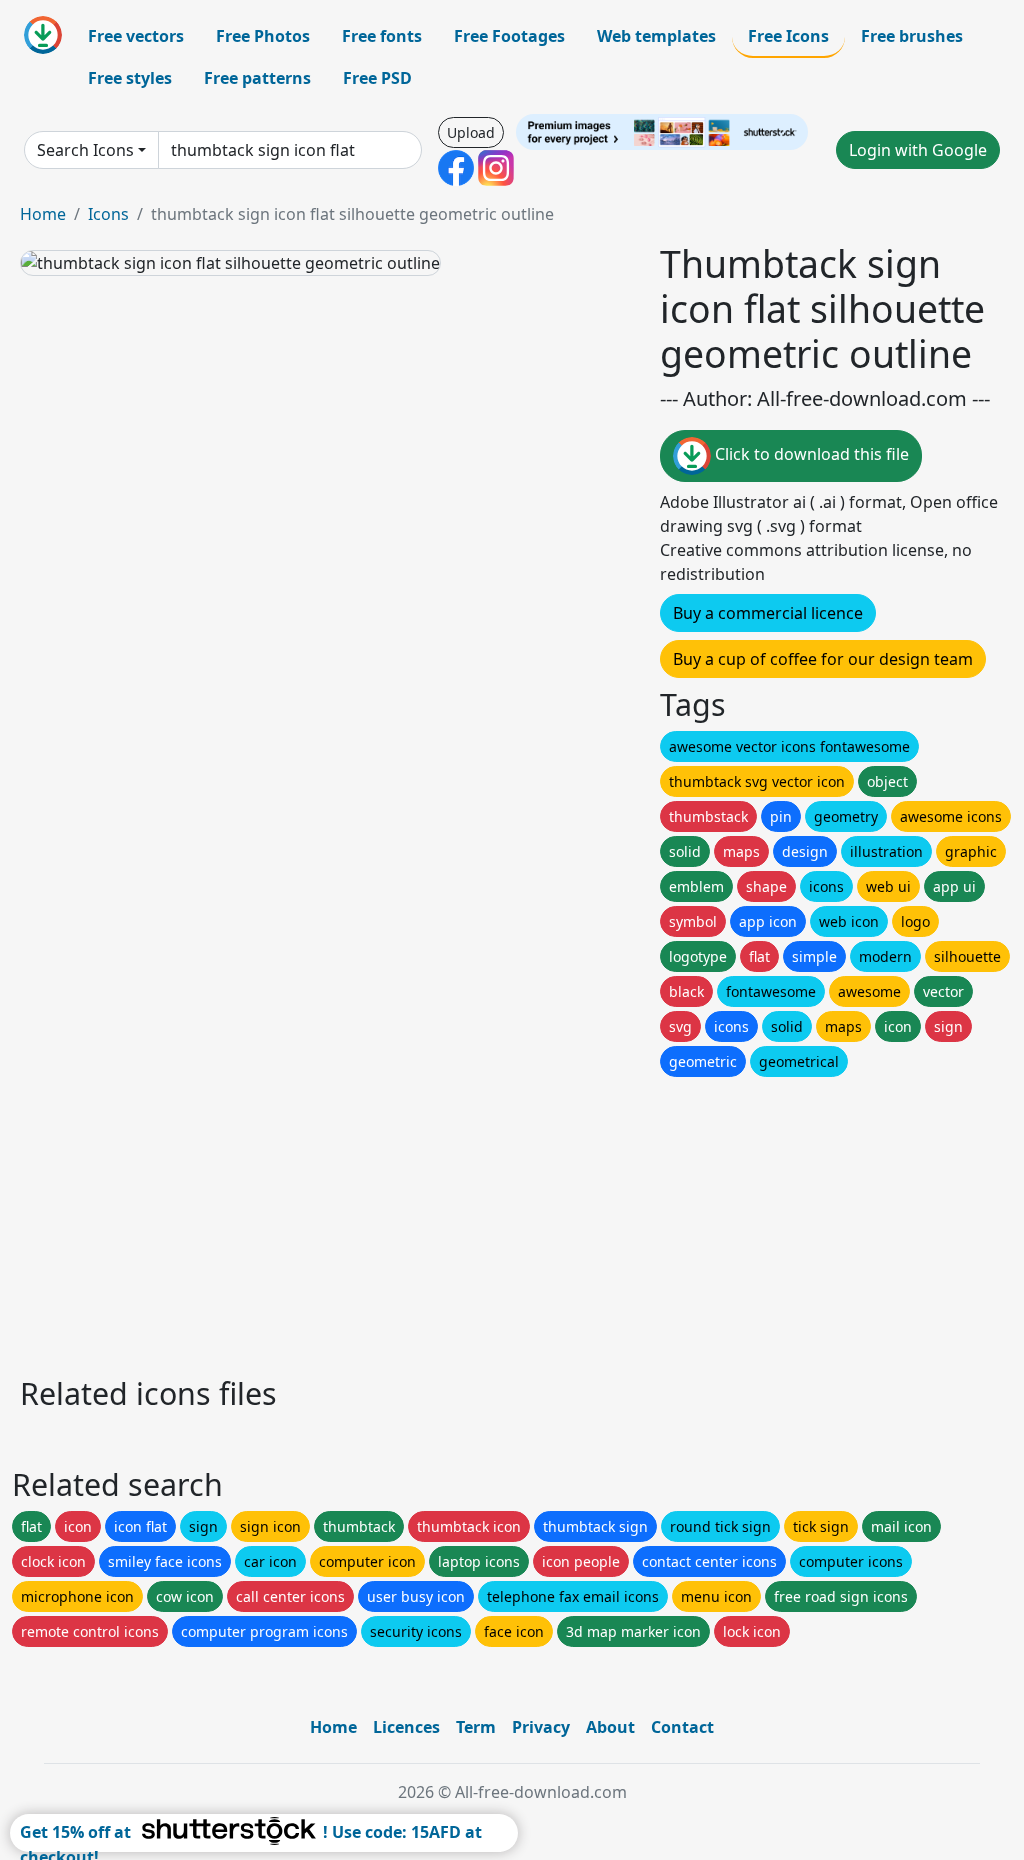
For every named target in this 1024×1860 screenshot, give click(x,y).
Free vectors (136, 36)
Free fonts (382, 36)
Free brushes (912, 36)
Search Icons (85, 150)
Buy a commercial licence (768, 613)
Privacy (541, 1727)
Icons (108, 214)
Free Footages (509, 36)
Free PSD (377, 78)
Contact (682, 1727)
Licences (406, 1727)
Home (43, 214)
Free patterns (257, 78)
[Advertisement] (512, 1221)
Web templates (656, 36)
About (610, 1727)
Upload (471, 132)
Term (476, 1727)
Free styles (130, 78)
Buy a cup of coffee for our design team (823, 659)
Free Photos (263, 36)
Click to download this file (810, 455)
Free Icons (788, 36)
